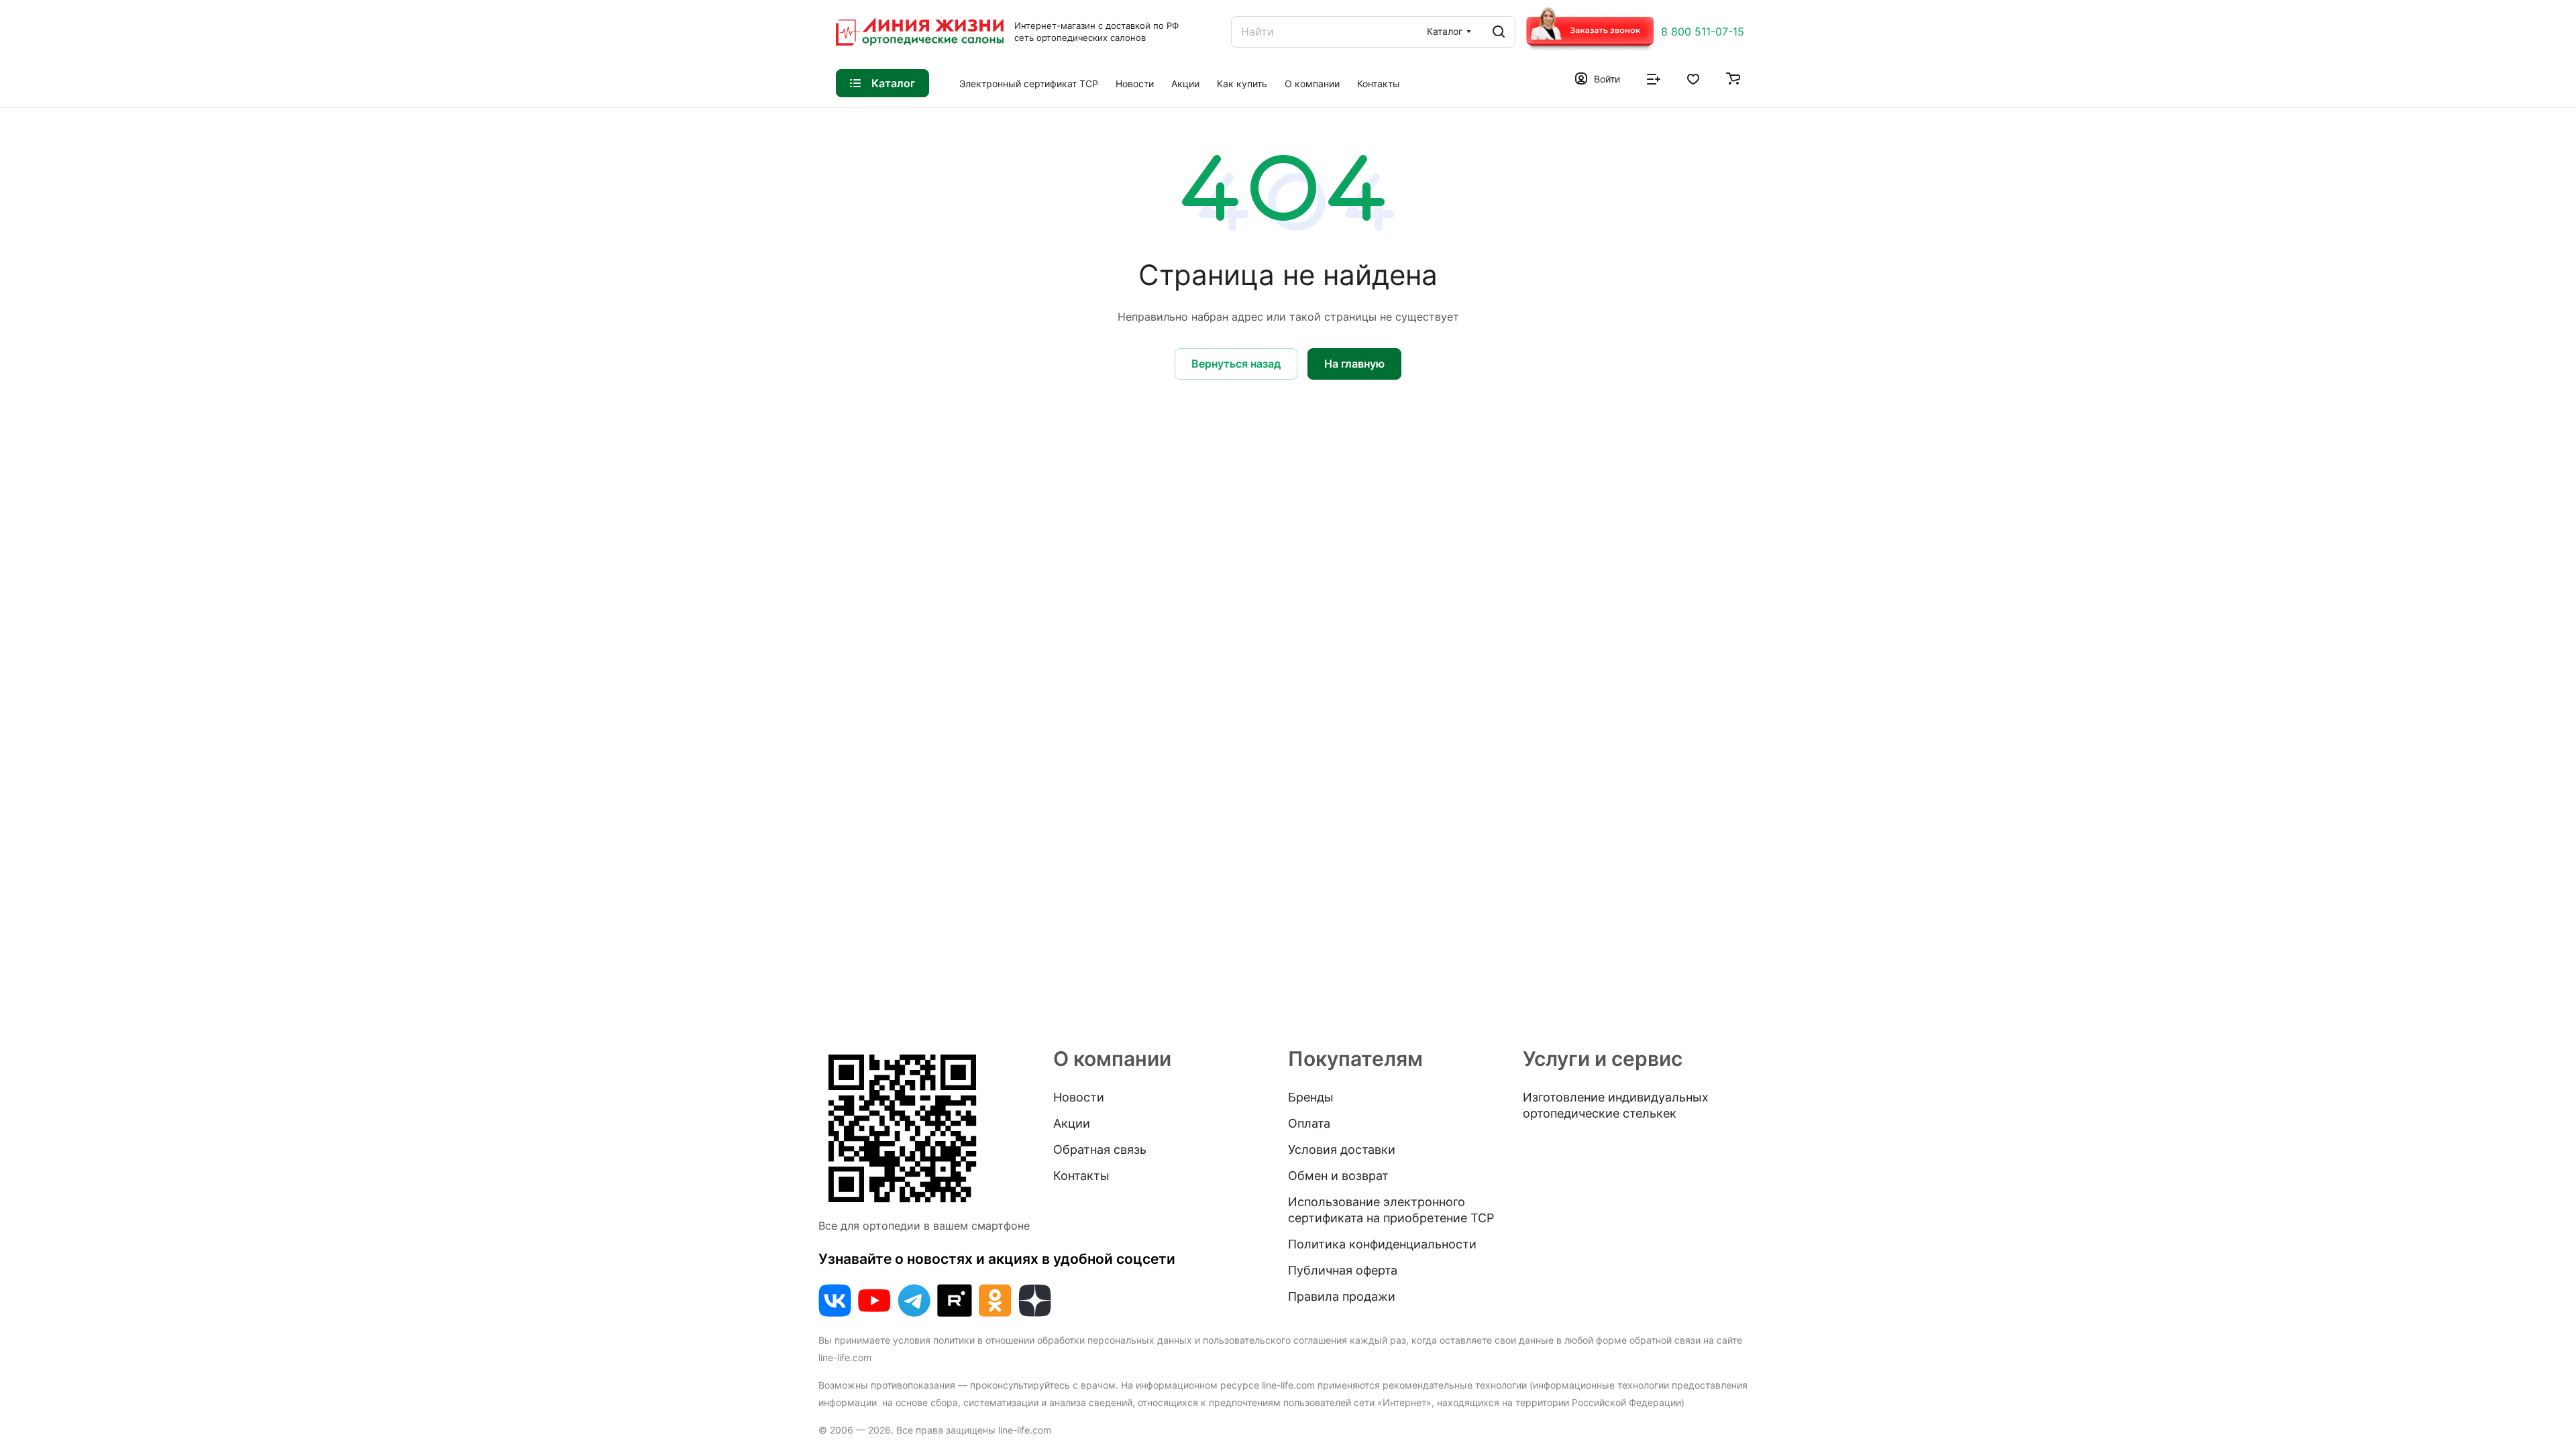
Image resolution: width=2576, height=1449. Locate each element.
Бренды (1311, 1097)
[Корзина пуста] (1733, 78)
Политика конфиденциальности (1382, 1244)
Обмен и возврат (1338, 1176)
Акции (1072, 1123)
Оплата (1309, 1123)
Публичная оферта (1343, 1270)
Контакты (1081, 1176)
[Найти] (1499, 32)
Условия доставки (1342, 1149)
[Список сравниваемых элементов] (1654, 78)
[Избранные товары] (1693, 78)
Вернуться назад (1236, 364)
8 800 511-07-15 (1703, 32)
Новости (1079, 1097)
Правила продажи (1342, 1296)
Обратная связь (1100, 1149)
